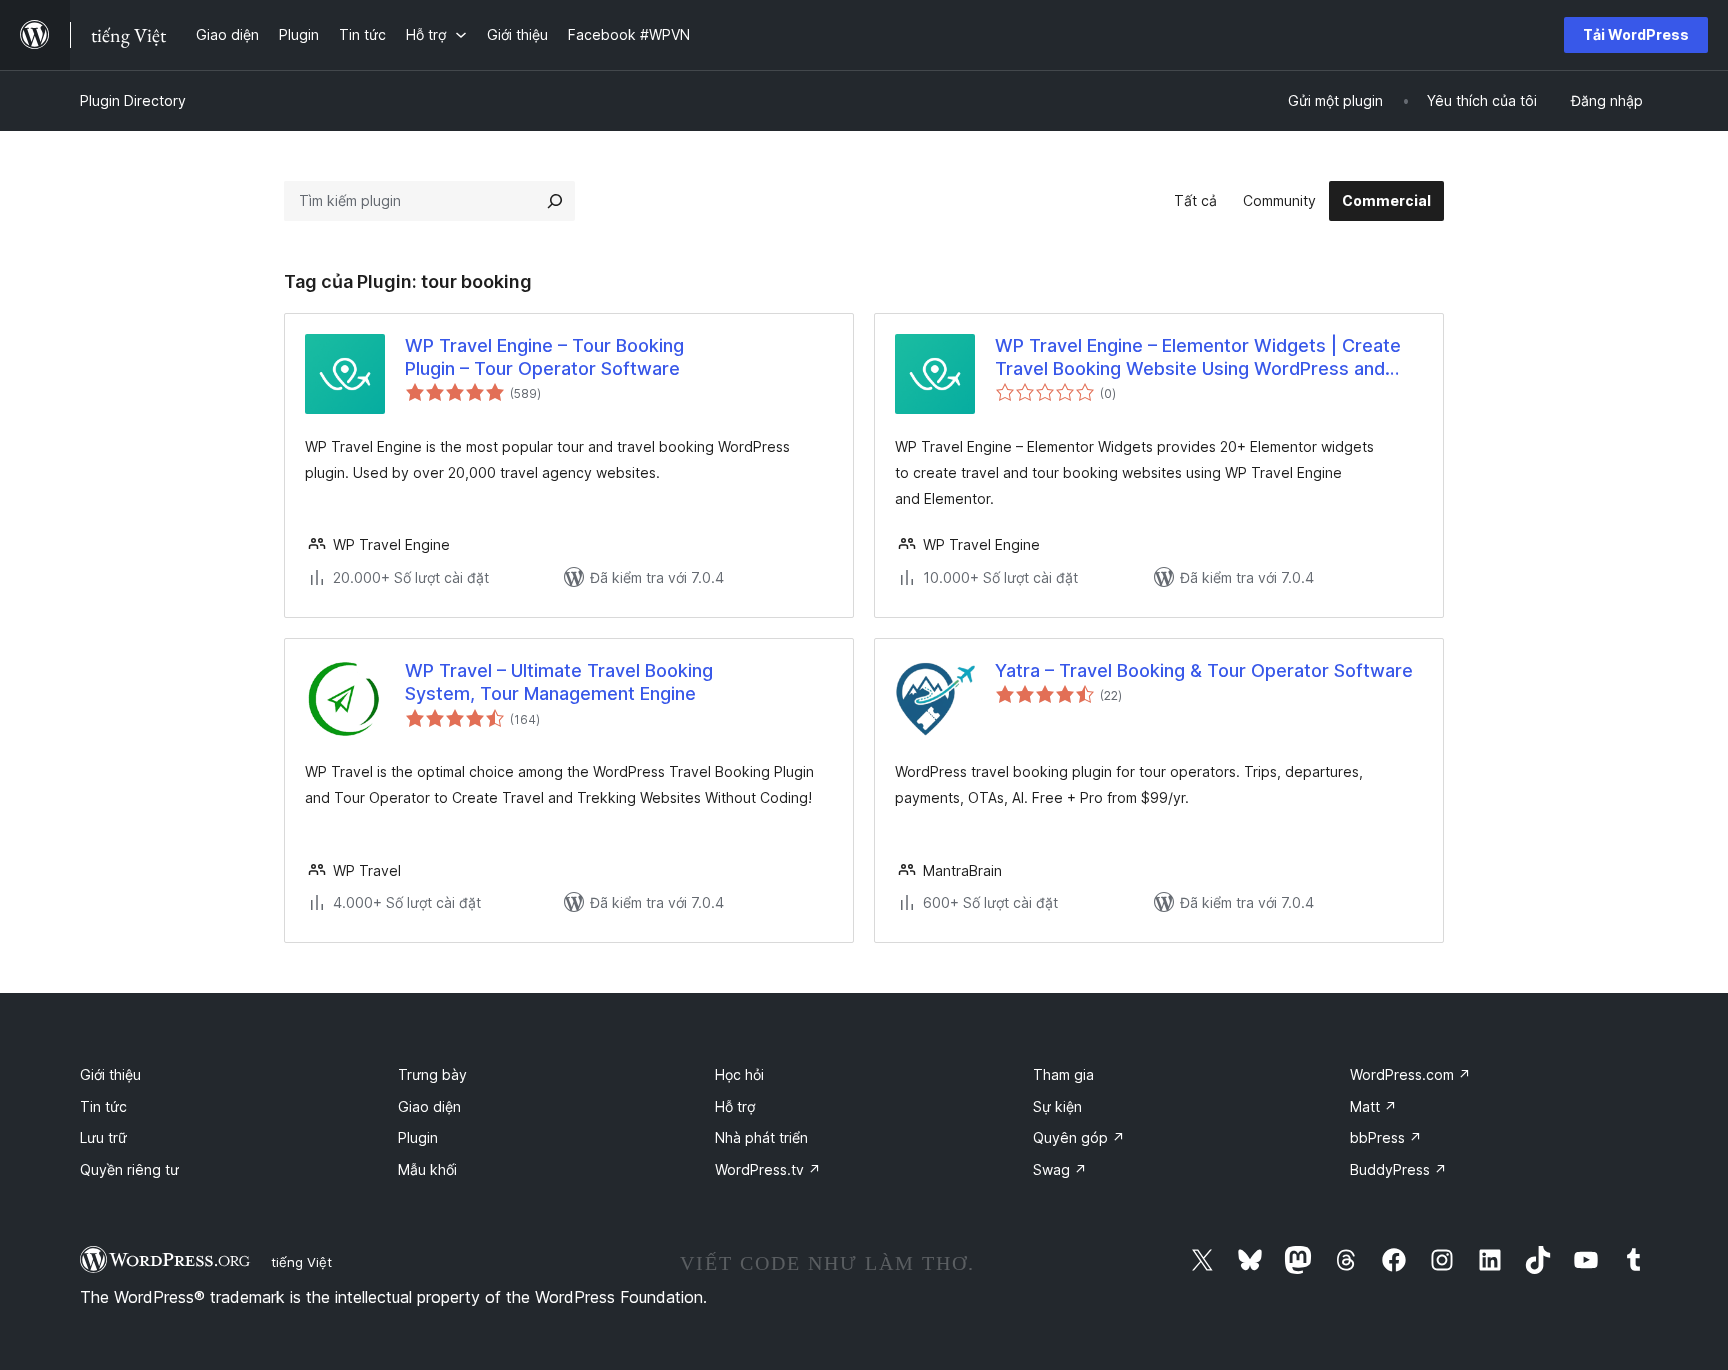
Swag (1060, 1169)
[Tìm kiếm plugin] (555, 201)
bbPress (1386, 1137)
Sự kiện (1057, 1106)
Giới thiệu (110, 1074)
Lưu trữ (103, 1137)
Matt (1373, 1106)
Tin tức (103, 1106)
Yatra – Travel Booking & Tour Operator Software (1204, 670)
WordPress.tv (768, 1169)
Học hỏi (739, 1074)
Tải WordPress (1636, 34)
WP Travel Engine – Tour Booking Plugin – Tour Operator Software (544, 357)
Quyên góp (1079, 1137)
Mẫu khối (427, 1169)
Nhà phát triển (761, 1137)
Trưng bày (432, 1074)
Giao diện (429, 1106)
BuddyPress (1398, 1169)
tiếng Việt (301, 1262)
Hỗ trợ (735, 1106)
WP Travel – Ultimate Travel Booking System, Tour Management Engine (559, 682)
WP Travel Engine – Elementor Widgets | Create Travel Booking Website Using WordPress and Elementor (1198, 358)
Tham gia (1063, 1074)
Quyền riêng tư (129, 1169)
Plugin (418, 1137)
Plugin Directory (133, 100)
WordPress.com (1410, 1074)
